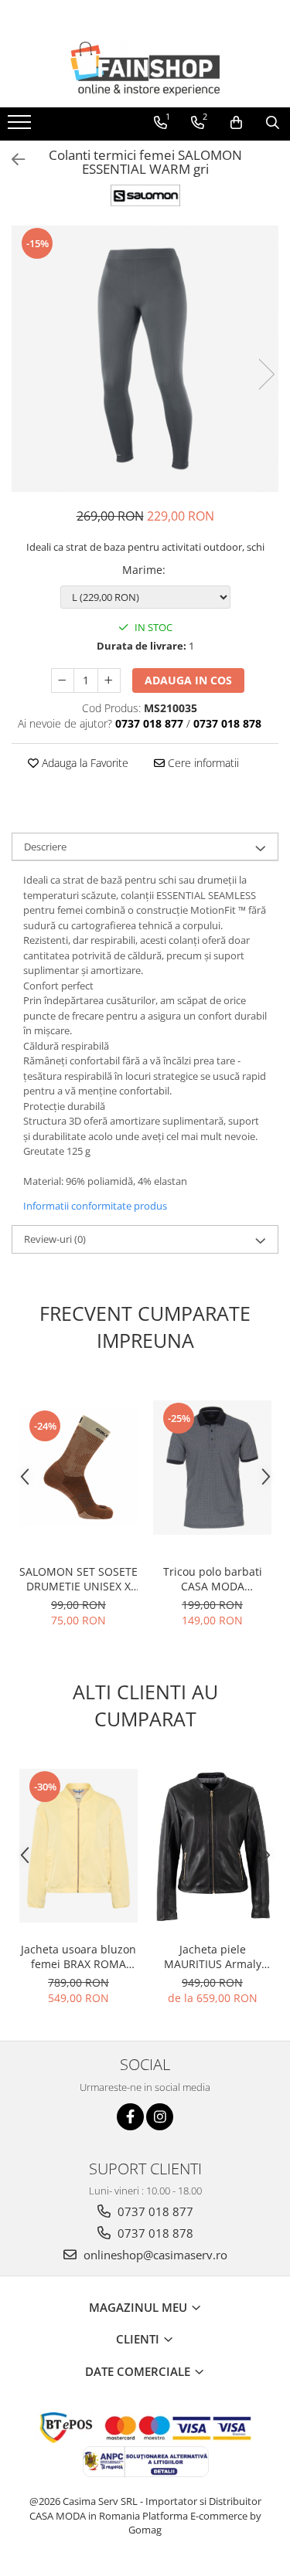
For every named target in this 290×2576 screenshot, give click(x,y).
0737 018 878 (154, 2233)
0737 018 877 (154, 2211)
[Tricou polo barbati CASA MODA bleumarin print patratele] (212, 1468)
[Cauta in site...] (273, 123)
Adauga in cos (188, 680)
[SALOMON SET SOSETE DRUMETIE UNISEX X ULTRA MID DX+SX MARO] (78, 1467)
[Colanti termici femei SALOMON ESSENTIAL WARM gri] (145, 359)
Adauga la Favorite (84, 763)
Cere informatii (202, 763)
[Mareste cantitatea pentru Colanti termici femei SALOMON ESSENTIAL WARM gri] (109, 680)
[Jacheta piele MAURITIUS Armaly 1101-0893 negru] (212, 1846)
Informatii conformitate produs (95, 1206)
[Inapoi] (12, 160)
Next (266, 374)
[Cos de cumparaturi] (236, 123)
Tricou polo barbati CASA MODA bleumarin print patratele (213, 1579)
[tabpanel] (145, 359)
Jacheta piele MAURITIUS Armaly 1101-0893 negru (213, 1957)
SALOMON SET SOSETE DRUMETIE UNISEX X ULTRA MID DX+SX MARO (78, 1579)
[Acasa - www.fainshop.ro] (145, 69)
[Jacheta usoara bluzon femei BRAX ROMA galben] (78, 1846)
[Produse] (21, 127)
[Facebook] (130, 2117)
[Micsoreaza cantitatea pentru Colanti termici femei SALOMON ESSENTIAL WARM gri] (63, 680)
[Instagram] (160, 2117)
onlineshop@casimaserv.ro (154, 2255)
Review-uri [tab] (55, 1239)
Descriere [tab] (45, 847)
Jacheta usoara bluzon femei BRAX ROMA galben (78, 1957)
